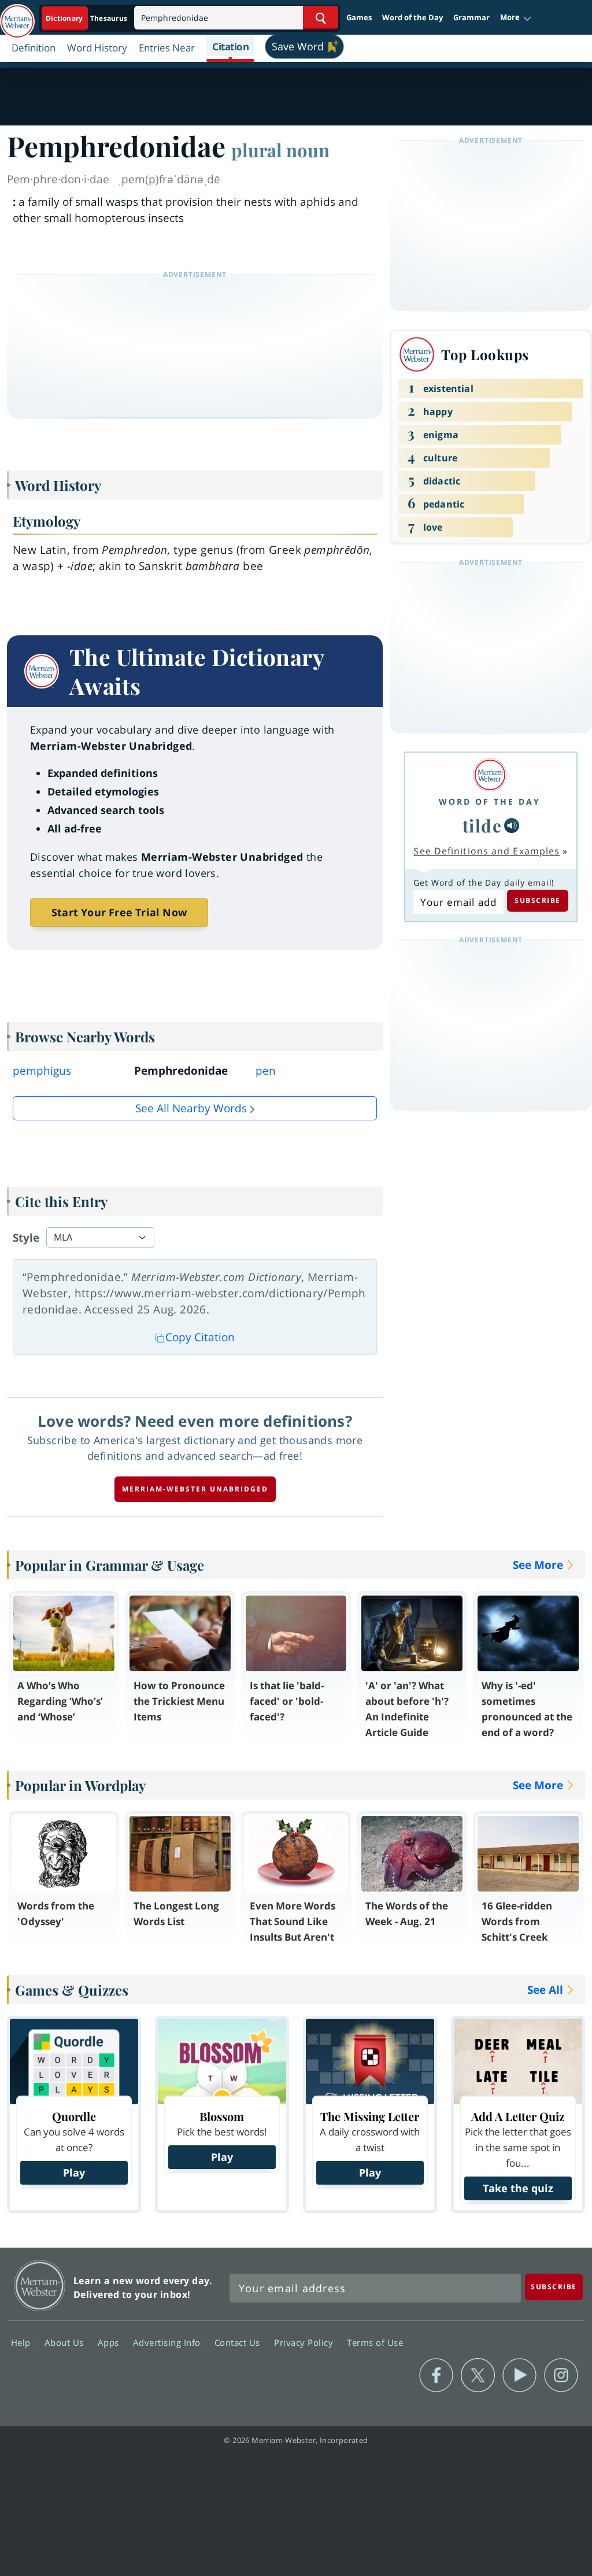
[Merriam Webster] (490, 775)
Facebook (436, 2375)
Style (26, 1238)
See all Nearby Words (191, 1108)
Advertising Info (168, 2342)
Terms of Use (375, 2342)
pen (266, 1071)
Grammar (471, 17)
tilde (482, 825)
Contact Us (239, 2342)
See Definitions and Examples (486, 851)
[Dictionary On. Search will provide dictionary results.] (87, 18)
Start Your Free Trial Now (119, 912)
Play (74, 2172)
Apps (110, 2342)
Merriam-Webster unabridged (195, 1489)
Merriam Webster (40, 2286)
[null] (512, 826)
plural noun (280, 150)
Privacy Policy (305, 2342)
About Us (66, 2342)
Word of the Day (412, 17)
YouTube (519, 2375)
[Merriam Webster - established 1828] (17, 16)
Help (22, 2342)
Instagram (561, 2375)
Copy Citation (200, 1337)
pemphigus (42, 1071)
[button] (516, 18)
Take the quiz (518, 2188)
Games (359, 17)
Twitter (478, 2375)
